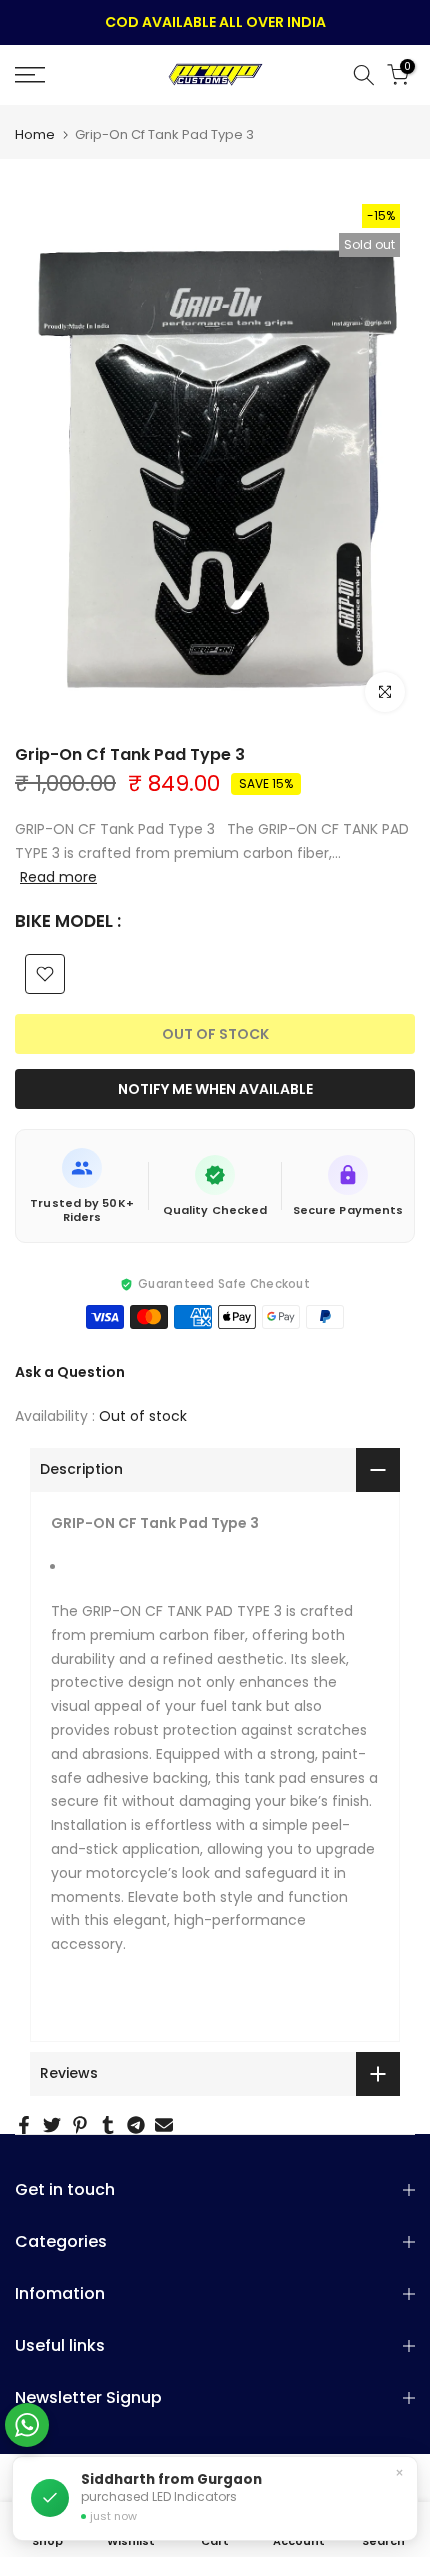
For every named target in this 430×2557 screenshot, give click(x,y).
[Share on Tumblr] (108, 2125)
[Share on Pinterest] (80, 2125)
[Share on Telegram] (136, 2125)
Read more (58, 877)
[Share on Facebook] (24, 2125)
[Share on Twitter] (52, 2125)
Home (35, 134)
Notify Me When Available (215, 1089)
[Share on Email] (164, 2125)
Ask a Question (70, 1372)
